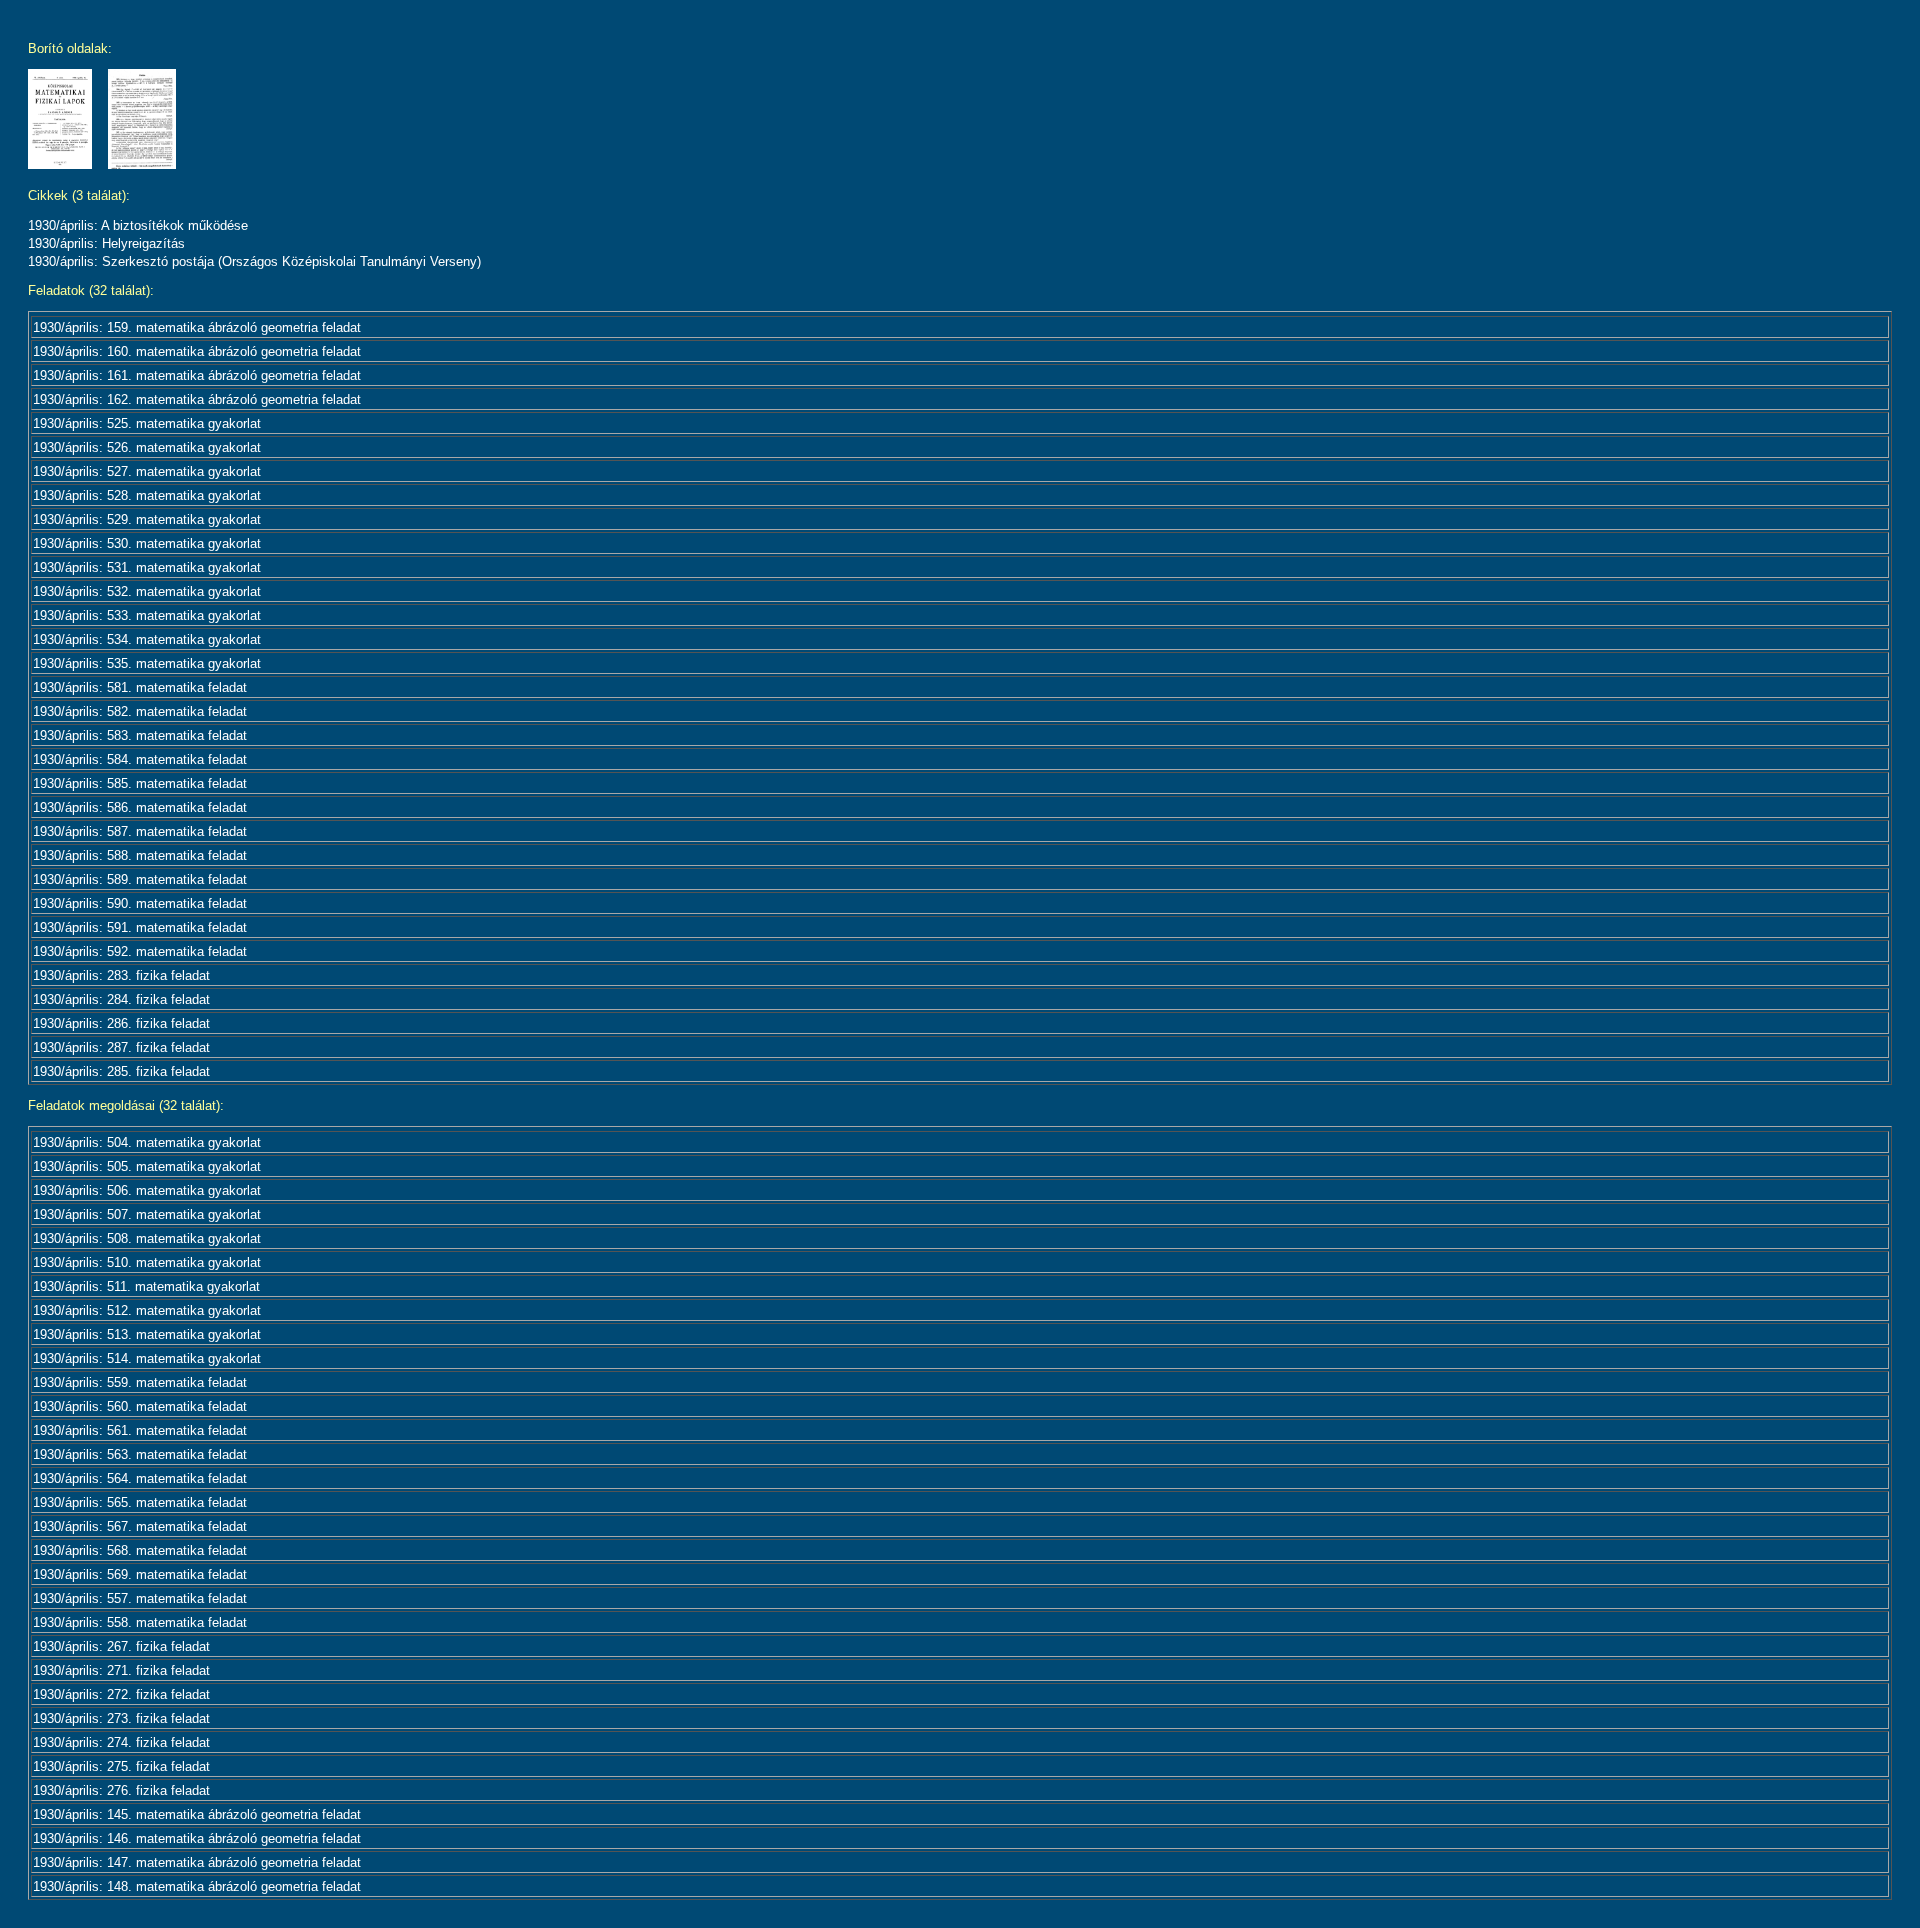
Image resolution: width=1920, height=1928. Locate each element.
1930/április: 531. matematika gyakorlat (147, 567)
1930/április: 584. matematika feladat (140, 759)
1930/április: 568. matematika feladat (140, 1550)
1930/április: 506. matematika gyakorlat (147, 1190)
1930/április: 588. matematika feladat (140, 855)
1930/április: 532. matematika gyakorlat (147, 591)
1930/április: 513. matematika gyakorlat (147, 1334)
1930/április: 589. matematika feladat (140, 879)
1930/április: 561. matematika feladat (140, 1430)
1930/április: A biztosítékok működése (138, 225)
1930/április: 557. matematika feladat (140, 1598)
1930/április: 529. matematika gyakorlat (147, 519)
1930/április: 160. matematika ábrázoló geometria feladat (197, 351)
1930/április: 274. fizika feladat (121, 1742)
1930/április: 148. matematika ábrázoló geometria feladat (197, 1886)
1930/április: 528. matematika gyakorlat (147, 495)
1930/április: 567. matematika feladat (140, 1526)
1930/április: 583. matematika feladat (140, 735)
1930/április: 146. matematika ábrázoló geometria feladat (197, 1838)
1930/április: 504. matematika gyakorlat (147, 1142)
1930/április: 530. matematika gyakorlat (147, 543)
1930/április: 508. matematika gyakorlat (147, 1238)
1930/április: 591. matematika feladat (140, 927)
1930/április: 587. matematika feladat (140, 831)
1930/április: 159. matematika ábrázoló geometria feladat (197, 327)
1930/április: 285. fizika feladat (121, 1071)
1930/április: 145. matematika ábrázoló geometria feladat (197, 1814)
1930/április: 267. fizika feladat (121, 1646)
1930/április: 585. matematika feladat (140, 783)
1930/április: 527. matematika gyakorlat (147, 471)
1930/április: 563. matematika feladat (140, 1454)
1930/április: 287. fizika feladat (121, 1047)
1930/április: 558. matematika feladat (140, 1622)
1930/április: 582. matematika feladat (140, 711)
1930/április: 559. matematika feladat (140, 1382)
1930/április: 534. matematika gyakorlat (147, 639)
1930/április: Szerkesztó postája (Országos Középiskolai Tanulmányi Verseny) (254, 261)
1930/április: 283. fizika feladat (121, 975)
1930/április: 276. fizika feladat (121, 1790)
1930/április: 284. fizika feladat (121, 999)
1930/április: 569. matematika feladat (140, 1574)
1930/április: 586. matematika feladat (140, 807)
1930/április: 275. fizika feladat (121, 1766)
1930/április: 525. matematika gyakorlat (147, 423)
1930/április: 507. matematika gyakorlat (147, 1214)
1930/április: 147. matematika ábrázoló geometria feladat (197, 1862)
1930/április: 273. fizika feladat (121, 1718)
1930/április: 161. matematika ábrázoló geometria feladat (197, 375)
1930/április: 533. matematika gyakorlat (147, 615)
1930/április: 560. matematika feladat (140, 1406)
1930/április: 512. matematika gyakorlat (147, 1310)
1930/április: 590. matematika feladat (140, 903)
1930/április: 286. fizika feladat (121, 1023)
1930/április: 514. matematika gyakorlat (147, 1358)
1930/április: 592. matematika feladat (140, 951)
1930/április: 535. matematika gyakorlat (147, 663)
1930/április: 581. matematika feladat (140, 687)
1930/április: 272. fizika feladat (121, 1694)
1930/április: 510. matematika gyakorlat (147, 1262)
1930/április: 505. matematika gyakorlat (147, 1166)
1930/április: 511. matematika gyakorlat (146, 1286)
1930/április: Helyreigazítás (106, 243)
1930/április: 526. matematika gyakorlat (147, 447)
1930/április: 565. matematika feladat (140, 1502)
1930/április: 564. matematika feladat (140, 1478)
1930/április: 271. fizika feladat (121, 1670)
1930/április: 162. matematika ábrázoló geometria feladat (197, 399)
